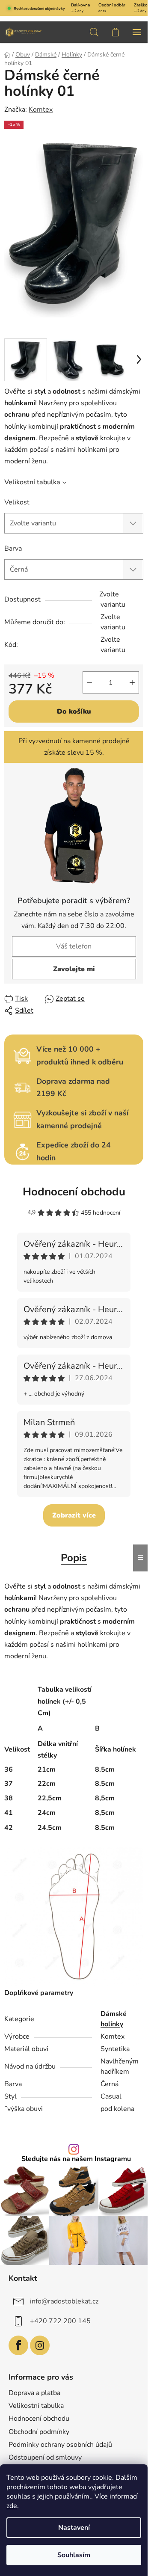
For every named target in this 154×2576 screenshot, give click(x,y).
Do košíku (74, 711)
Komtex (41, 110)
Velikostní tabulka (32, 482)
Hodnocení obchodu (74, 1192)
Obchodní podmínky (39, 2432)
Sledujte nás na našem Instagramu (76, 2159)
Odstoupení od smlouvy (45, 2457)
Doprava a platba (34, 2393)
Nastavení (74, 2528)
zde (12, 2506)
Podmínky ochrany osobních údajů (60, 2445)
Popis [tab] (74, 1558)
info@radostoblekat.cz (64, 2301)
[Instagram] (40, 2345)
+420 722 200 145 (60, 2321)
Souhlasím (74, 2555)
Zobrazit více (74, 1515)
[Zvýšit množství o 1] (132, 682)
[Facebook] (18, 2345)
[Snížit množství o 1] (89, 682)
